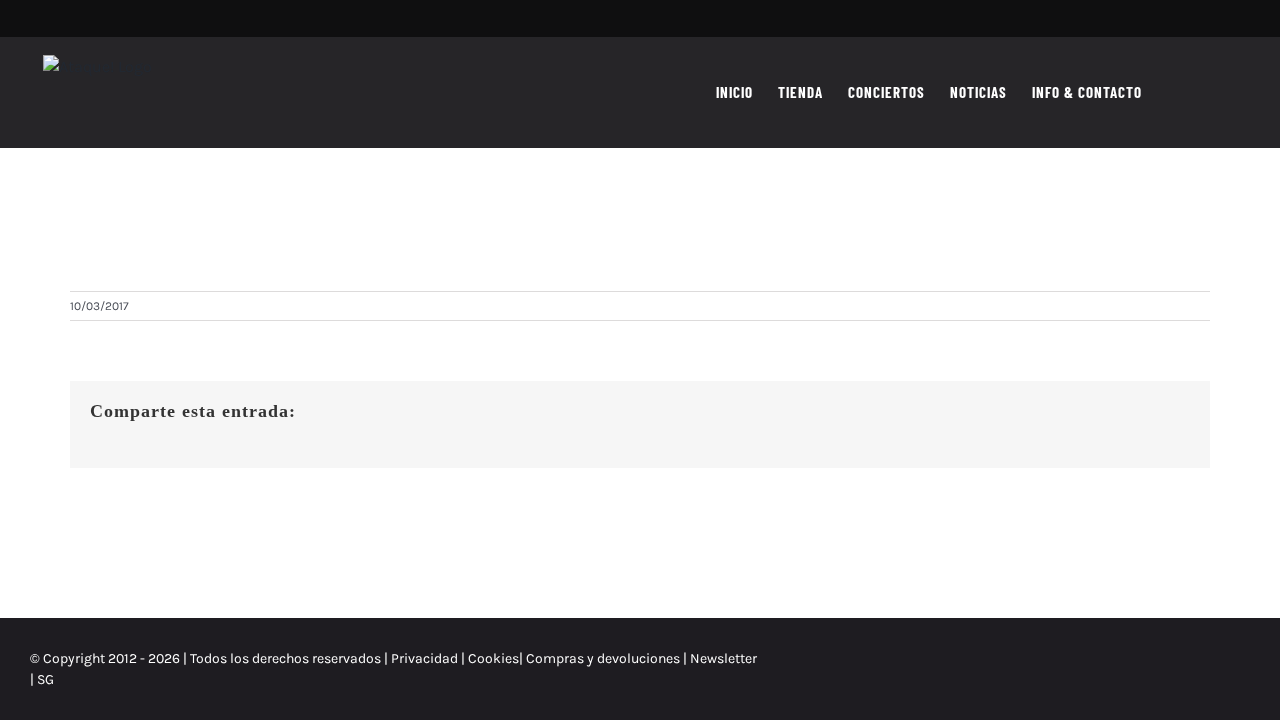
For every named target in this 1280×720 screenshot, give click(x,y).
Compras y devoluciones (603, 658)
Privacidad (424, 658)
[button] (1218, 92)
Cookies (493, 658)
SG (45, 679)
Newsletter (723, 658)
